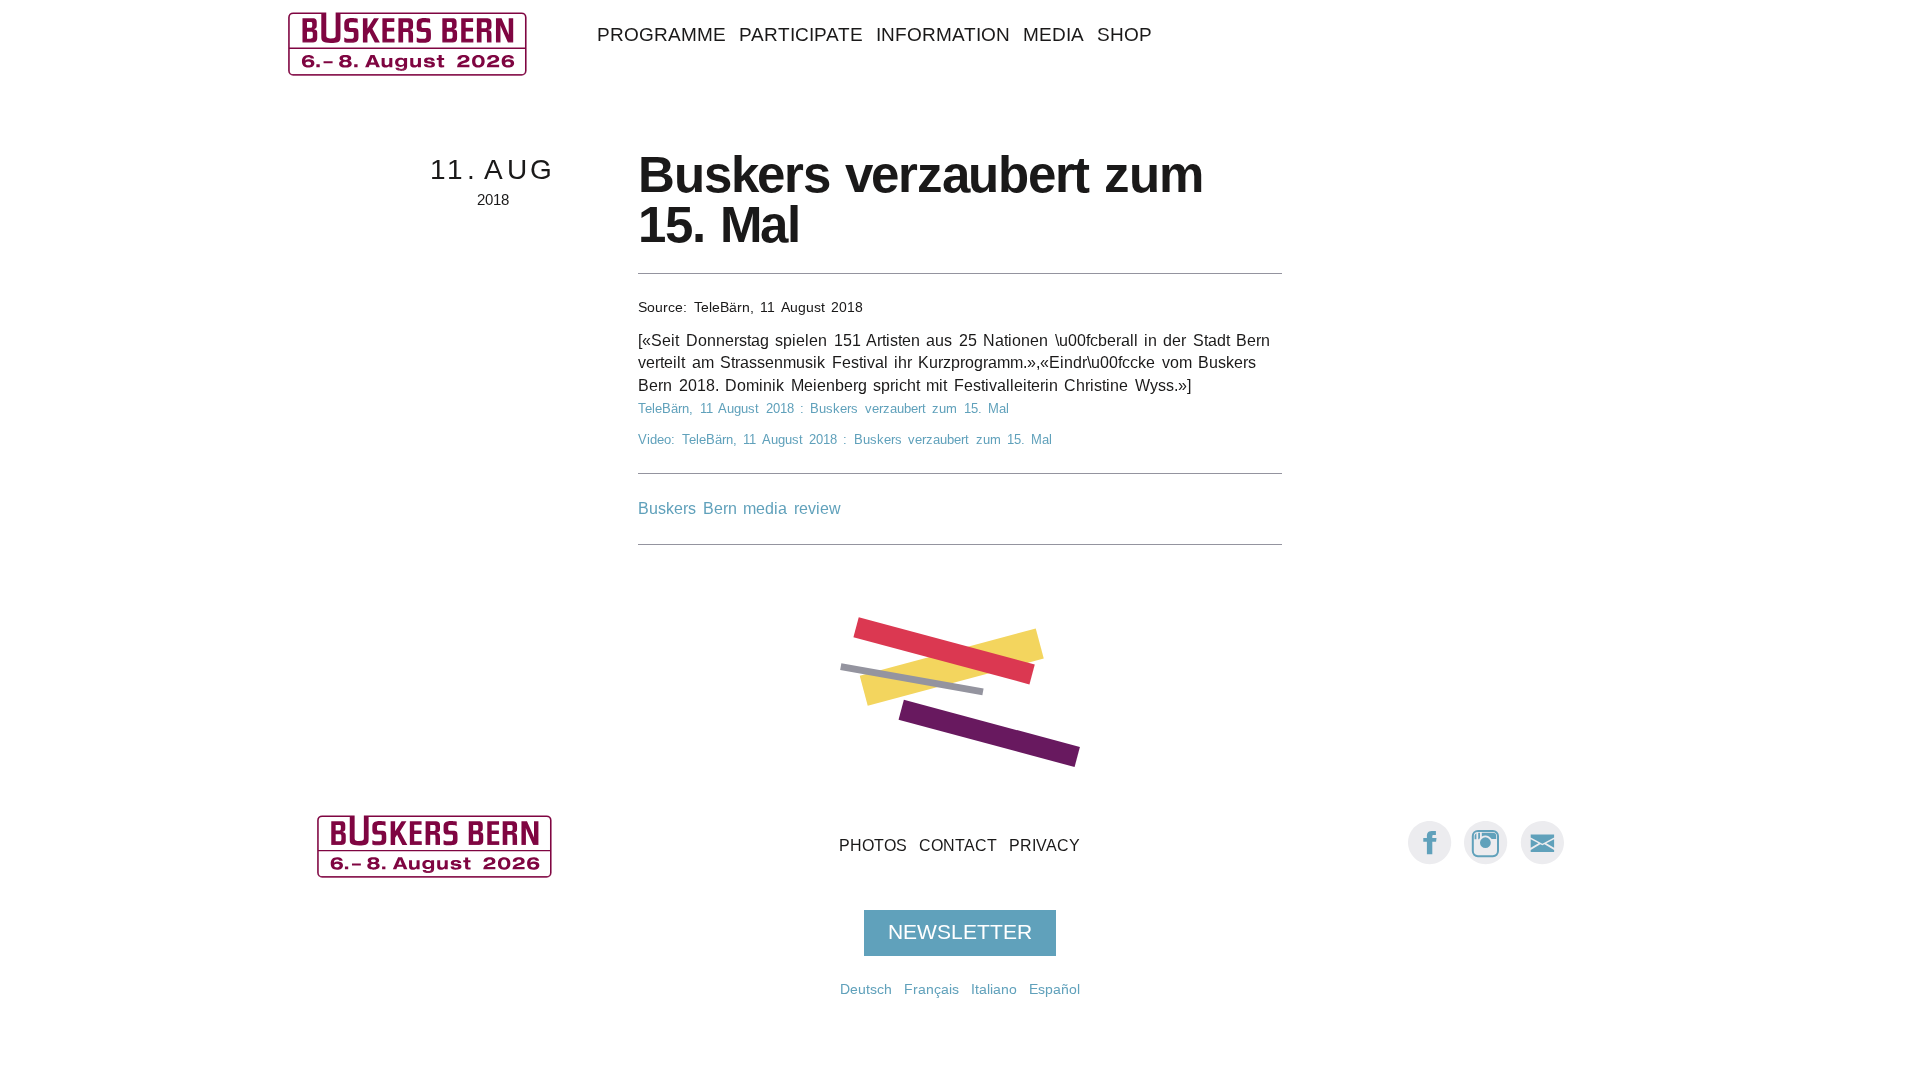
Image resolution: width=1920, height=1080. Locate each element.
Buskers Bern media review (739, 508)
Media (1053, 34)
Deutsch (866, 989)
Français (931, 989)
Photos (873, 845)
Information (943, 34)
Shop (1124, 34)
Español (1054, 989)
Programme (661, 34)
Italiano (994, 989)
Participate (801, 34)
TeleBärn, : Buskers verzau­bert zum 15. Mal (823, 408)
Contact (958, 845)
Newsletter (960, 932)
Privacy (1044, 845)
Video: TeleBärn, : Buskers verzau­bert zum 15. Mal (845, 439)
